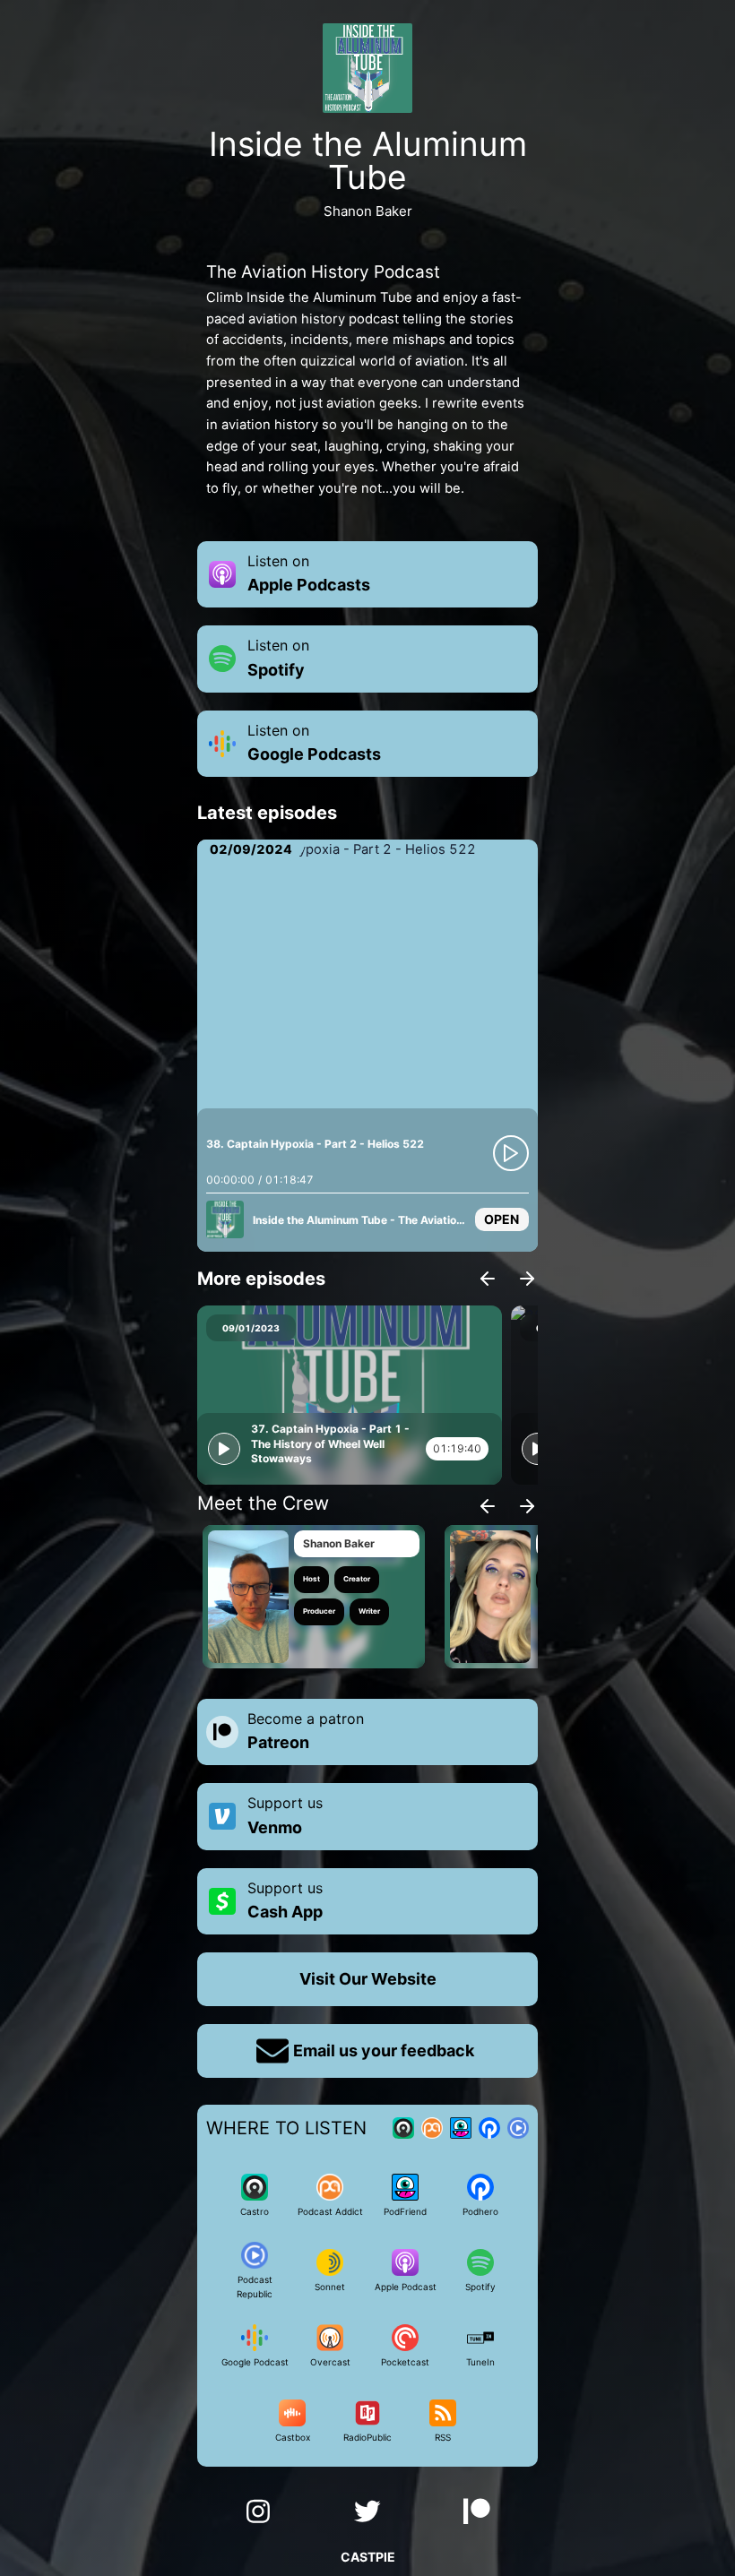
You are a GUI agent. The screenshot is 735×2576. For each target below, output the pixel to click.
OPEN (502, 1219)
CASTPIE (368, 2557)
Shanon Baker (339, 1543)
